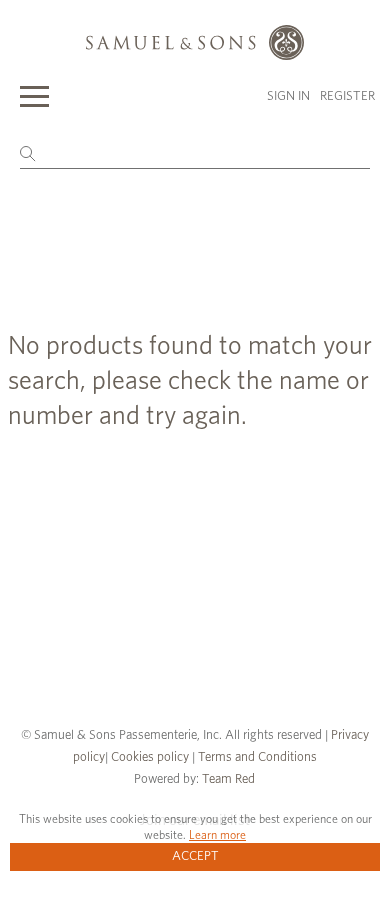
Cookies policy (150, 757)
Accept (195, 856)
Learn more (217, 835)
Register (347, 96)
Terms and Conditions (256, 757)
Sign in (288, 96)
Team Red (228, 779)
